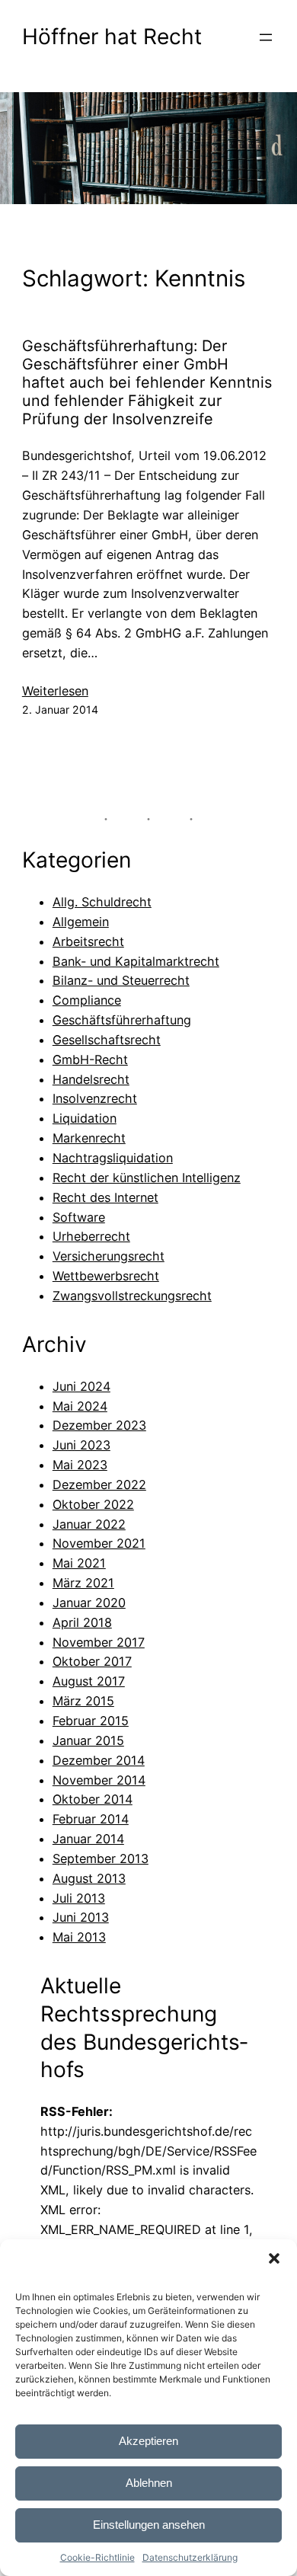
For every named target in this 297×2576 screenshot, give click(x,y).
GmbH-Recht (90, 1059)
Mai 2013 (79, 1937)
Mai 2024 (80, 1406)
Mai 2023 (80, 1465)
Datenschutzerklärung (190, 2557)
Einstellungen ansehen (149, 2525)
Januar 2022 (89, 1524)
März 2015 (83, 1701)
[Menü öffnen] (266, 37)
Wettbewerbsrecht (106, 1276)
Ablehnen (149, 2483)
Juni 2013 (81, 1917)
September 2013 (101, 1858)
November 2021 (99, 1543)
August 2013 (89, 1878)
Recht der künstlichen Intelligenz (147, 1178)
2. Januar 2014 (60, 710)
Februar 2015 (91, 1721)
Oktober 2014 (93, 1799)
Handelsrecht (91, 1079)
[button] (274, 2258)
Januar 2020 (89, 1603)
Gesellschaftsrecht (107, 1040)
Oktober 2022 (93, 1504)
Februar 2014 (91, 1819)
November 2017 (99, 1642)
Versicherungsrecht (109, 1256)
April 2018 (82, 1622)
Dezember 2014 (99, 1760)
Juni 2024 (81, 1386)
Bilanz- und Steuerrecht (121, 980)
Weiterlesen (55, 692)
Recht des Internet (105, 1197)
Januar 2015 (88, 1740)
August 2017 (89, 1681)
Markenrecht (89, 1138)
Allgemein (81, 922)
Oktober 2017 (92, 1661)
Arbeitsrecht (88, 941)
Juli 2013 (79, 1898)
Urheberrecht (91, 1236)
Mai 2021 (79, 1563)
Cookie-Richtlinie (97, 2557)
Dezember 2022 (99, 1485)
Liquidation (85, 1118)
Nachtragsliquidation (113, 1158)
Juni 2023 (81, 1445)
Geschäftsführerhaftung (122, 1020)
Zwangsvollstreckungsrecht (132, 1296)
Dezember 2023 (99, 1425)
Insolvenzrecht (95, 1098)
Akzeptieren (148, 2441)
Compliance (87, 1000)
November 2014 (99, 1780)
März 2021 (83, 1583)
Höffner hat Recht (112, 37)
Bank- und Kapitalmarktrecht (136, 961)
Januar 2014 (88, 1839)
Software (79, 1217)
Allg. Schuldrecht (102, 902)
